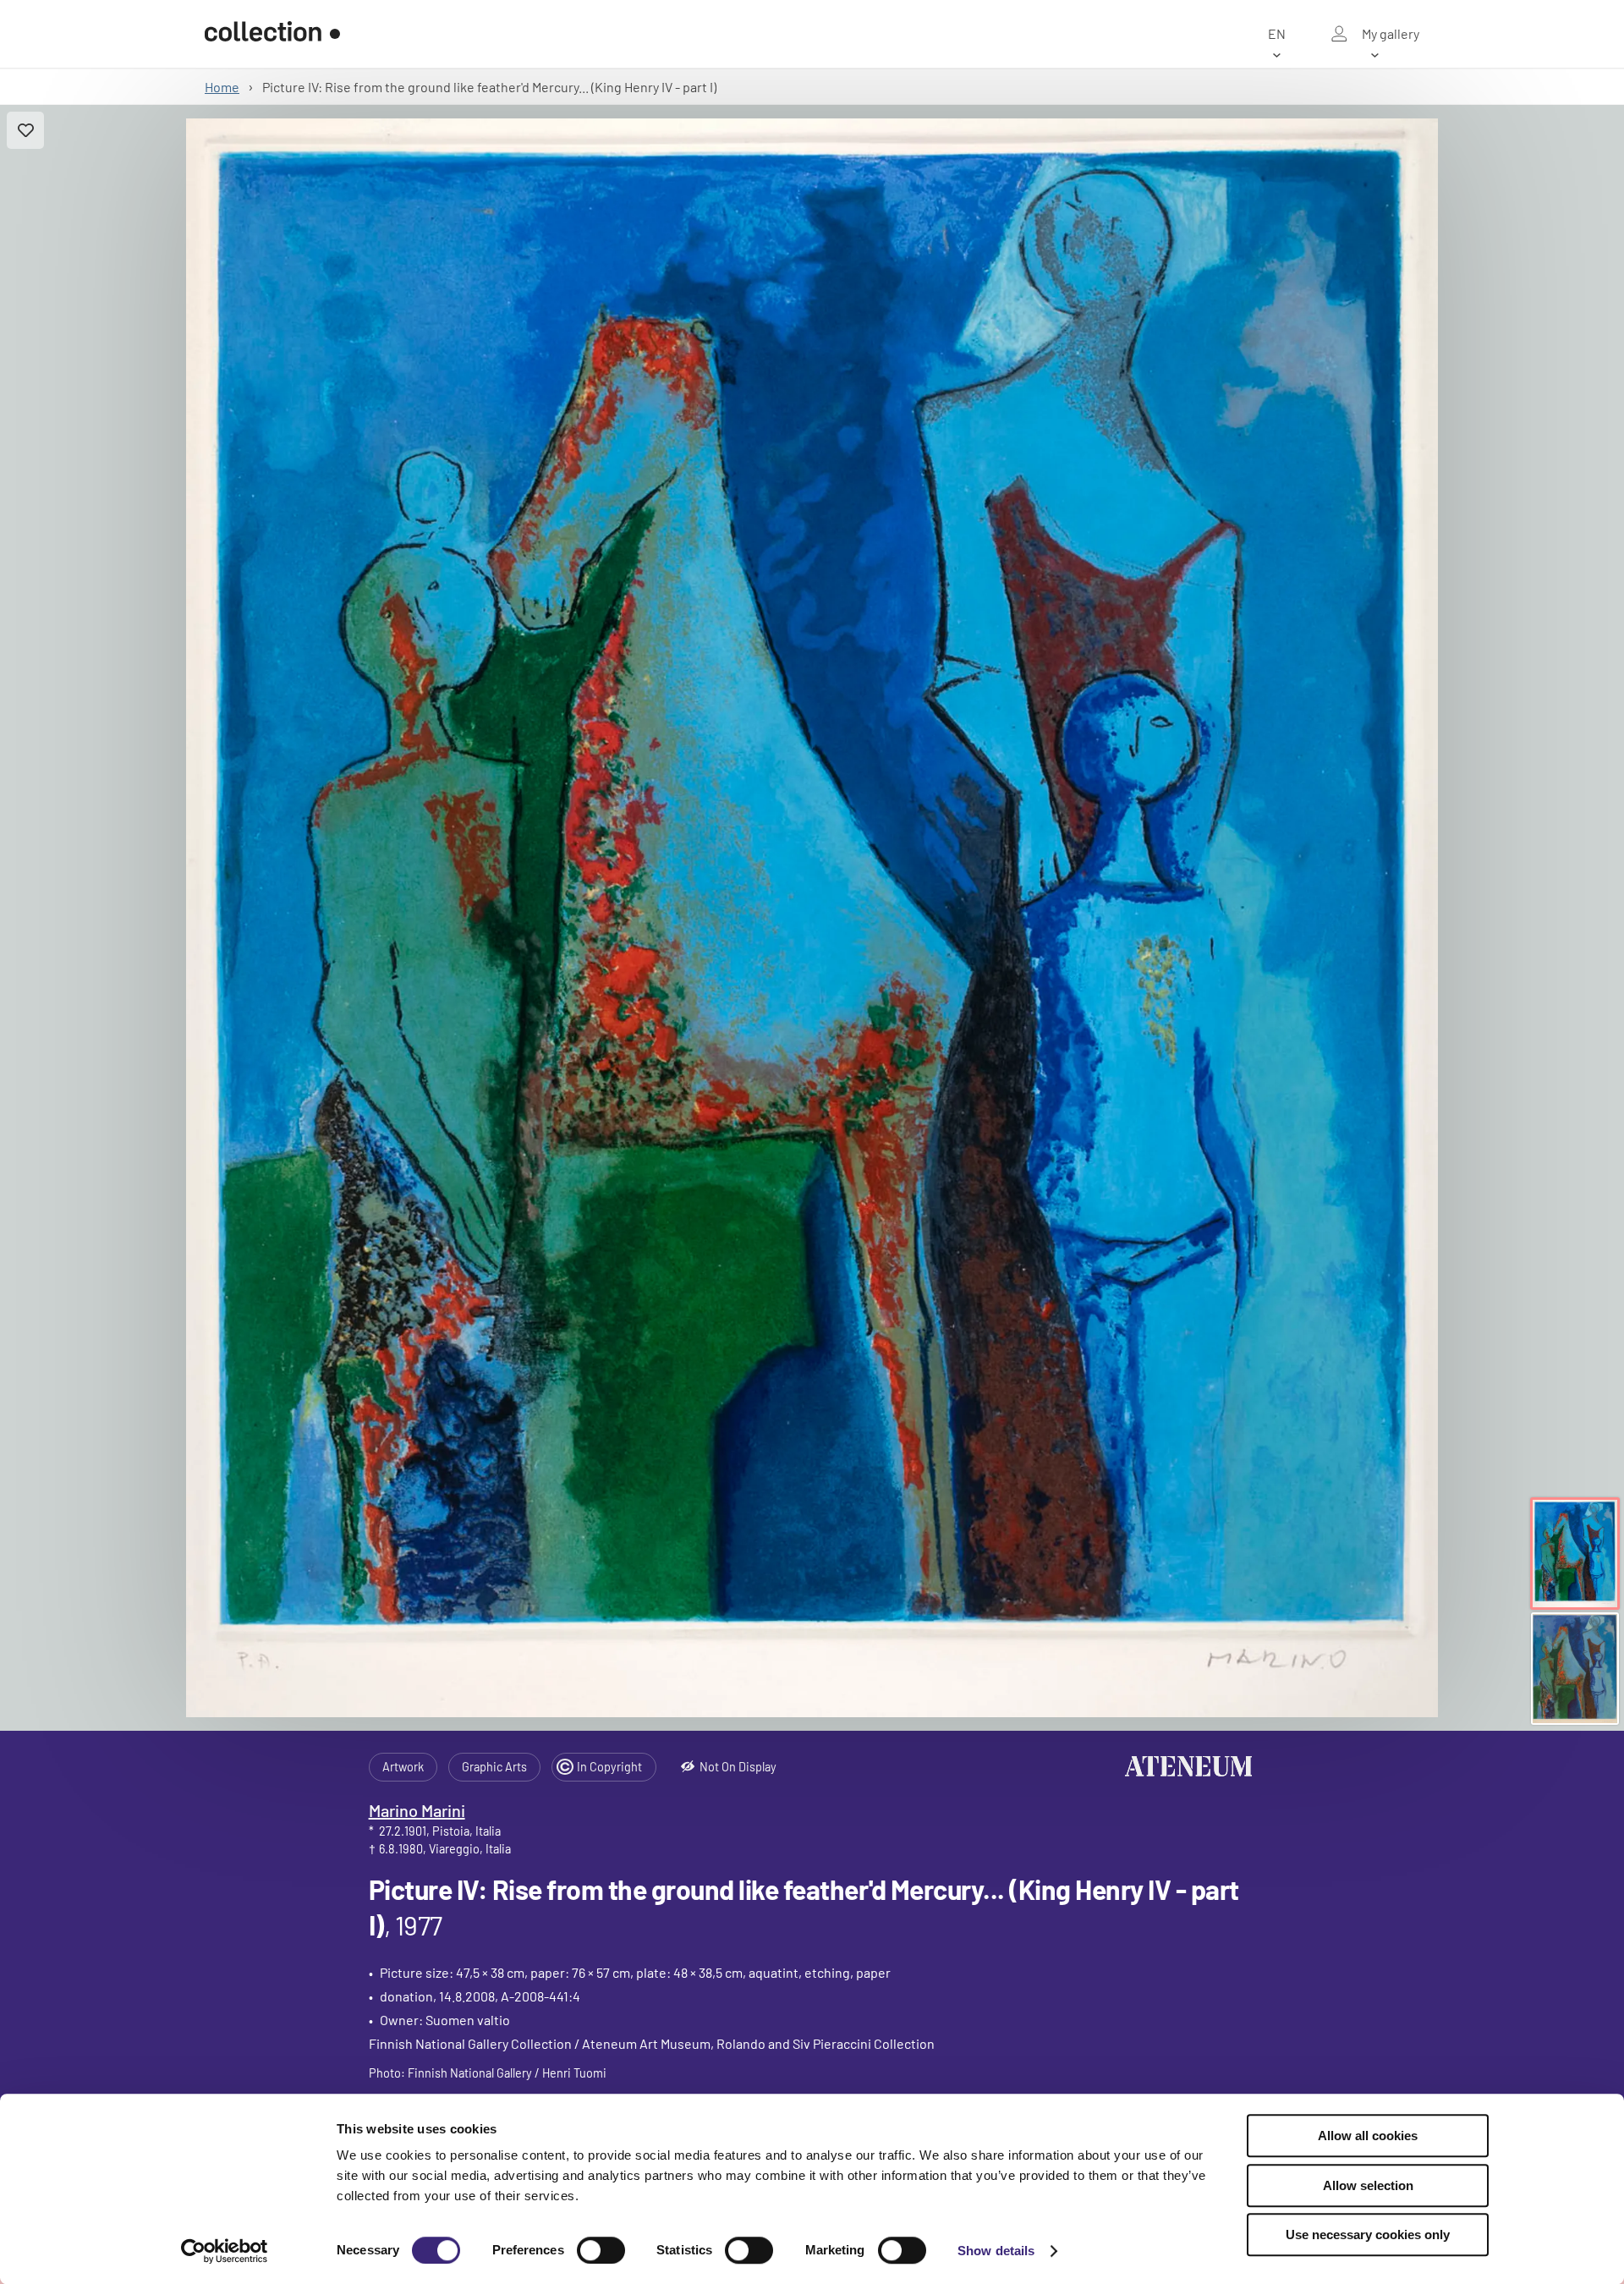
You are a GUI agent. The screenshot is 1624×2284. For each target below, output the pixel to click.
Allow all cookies (1368, 2136)
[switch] (601, 2250)
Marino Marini (417, 1810)
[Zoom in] (812, 918)
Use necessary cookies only (1368, 2235)
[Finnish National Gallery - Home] (272, 34)
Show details (996, 2251)
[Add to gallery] (25, 130)
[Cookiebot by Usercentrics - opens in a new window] (225, 2251)
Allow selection (1368, 2185)
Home (222, 87)
